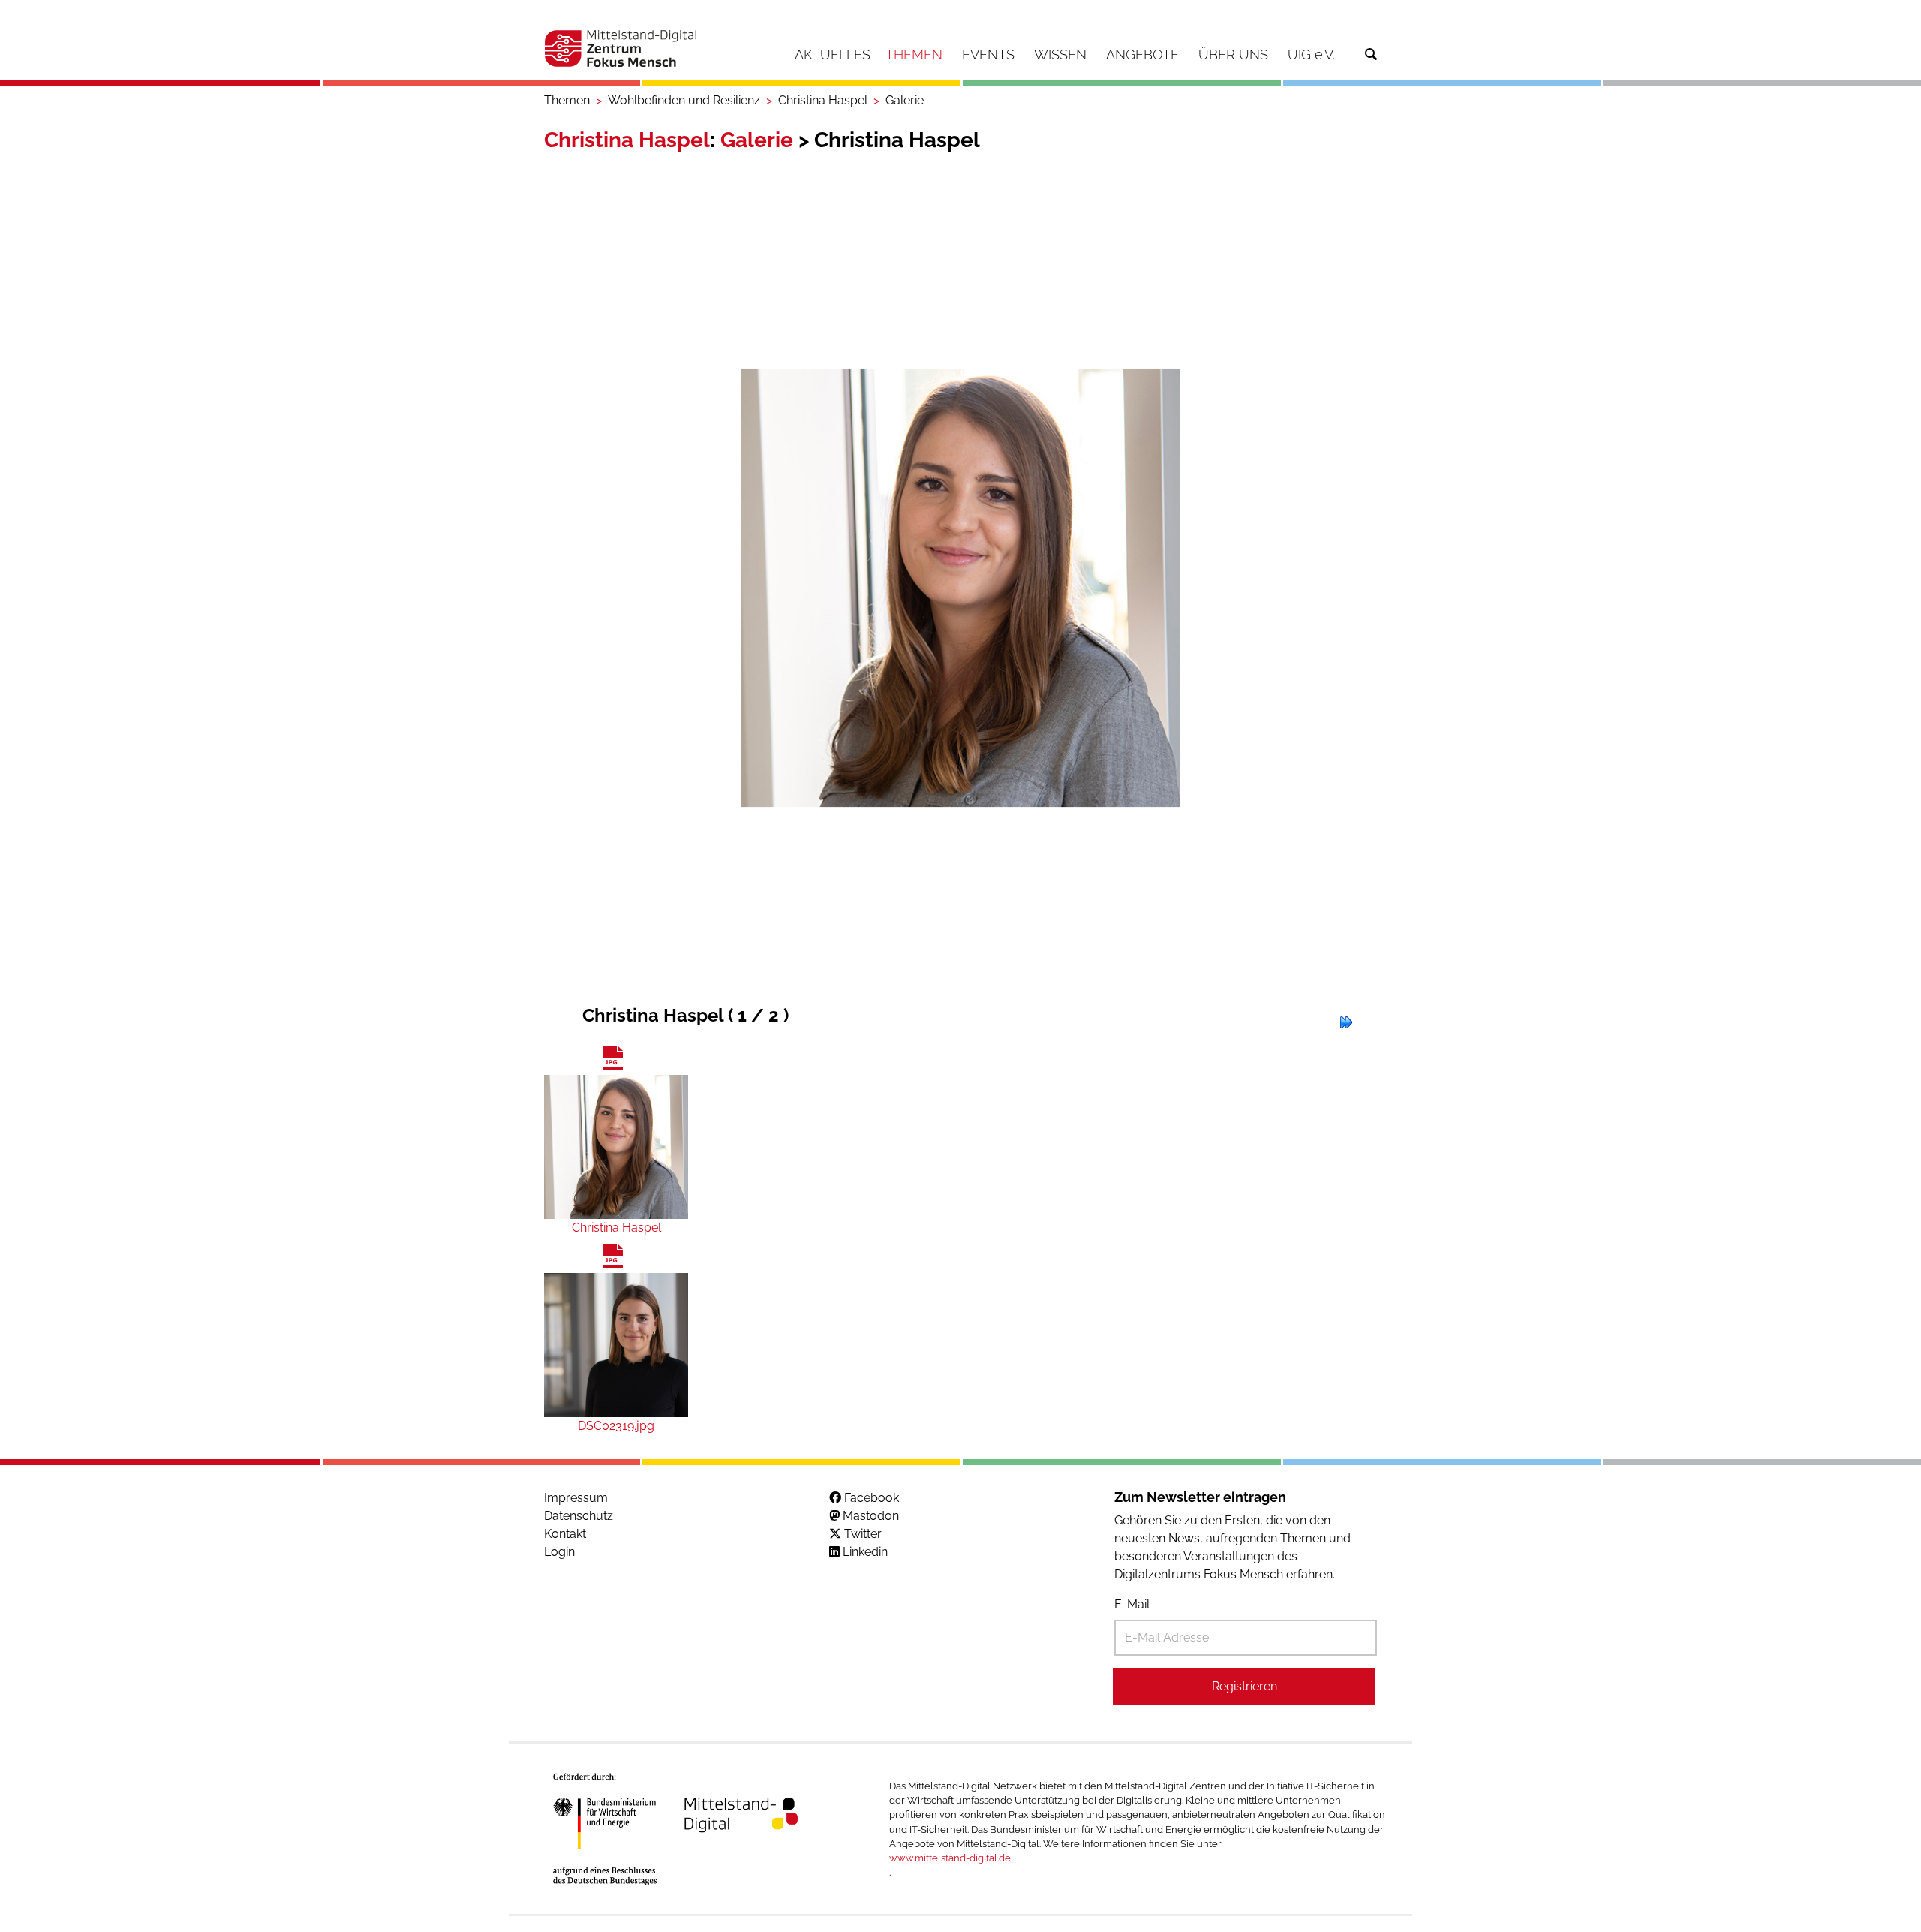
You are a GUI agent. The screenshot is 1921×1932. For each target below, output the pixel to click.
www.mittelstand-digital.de (950, 1858)
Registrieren (1245, 1686)
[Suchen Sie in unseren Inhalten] (1371, 54)
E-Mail (1132, 1604)
